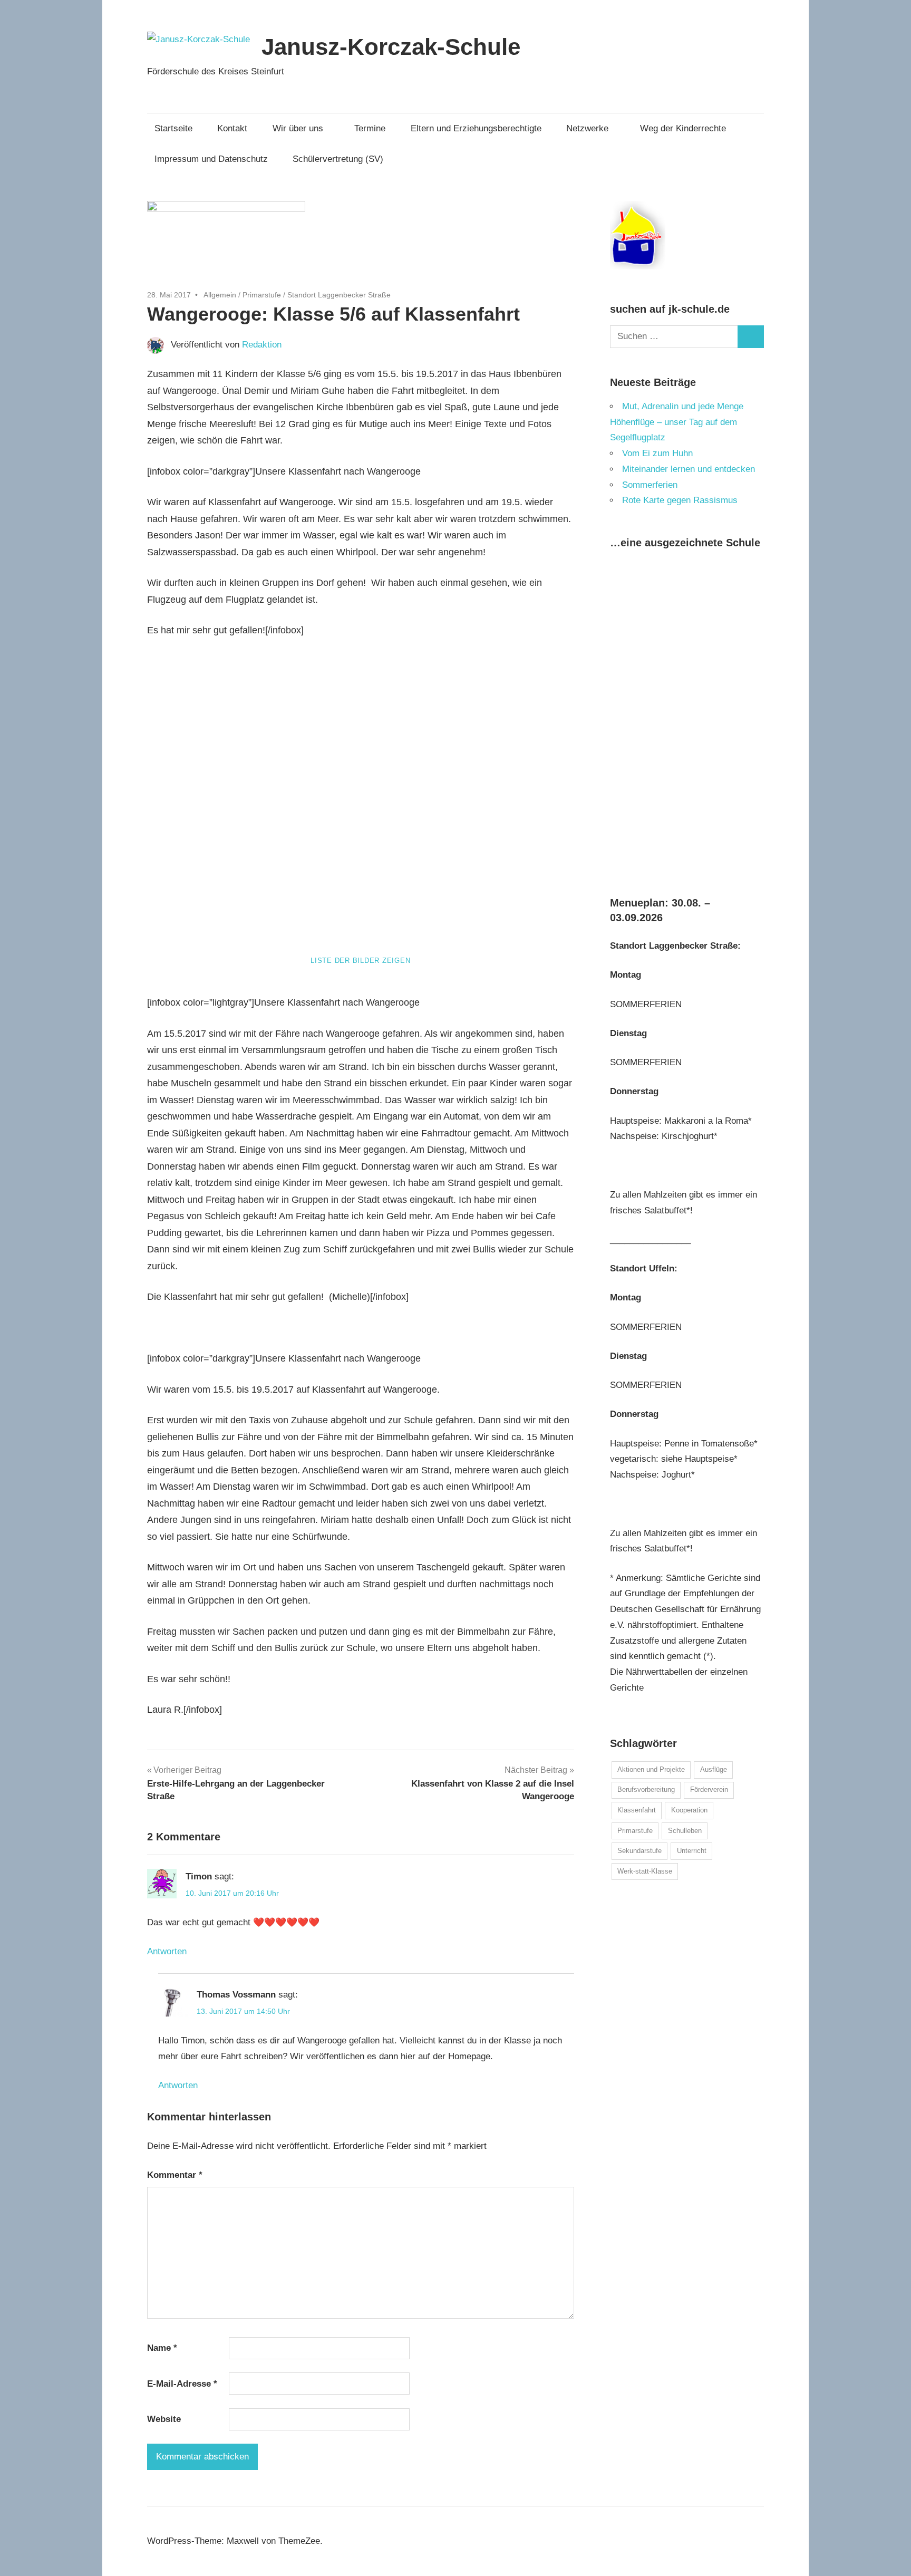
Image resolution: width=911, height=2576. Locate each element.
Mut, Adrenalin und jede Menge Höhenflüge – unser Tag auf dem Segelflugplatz (677, 422)
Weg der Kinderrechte (683, 128)
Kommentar (175, 2175)
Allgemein (220, 295)
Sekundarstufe (639, 1851)
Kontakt (232, 128)
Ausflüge (714, 1769)
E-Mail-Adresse (182, 2384)
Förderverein (709, 1789)
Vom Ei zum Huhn (657, 453)
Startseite (173, 128)
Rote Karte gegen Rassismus (680, 500)
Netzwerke (587, 128)
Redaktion (262, 345)
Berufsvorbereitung (646, 1789)
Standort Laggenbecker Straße (339, 295)
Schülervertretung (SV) (338, 159)
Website (164, 2419)
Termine (370, 128)
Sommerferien (650, 485)
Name (162, 2348)
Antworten (167, 1951)
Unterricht (692, 1851)
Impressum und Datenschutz (211, 159)
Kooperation (689, 1810)
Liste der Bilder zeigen (360, 961)
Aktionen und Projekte (651, 1769)
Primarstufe (262, 295)
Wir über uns (298, 128)
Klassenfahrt (637, 1810)
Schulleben (685, 1831)
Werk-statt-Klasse (645, 1871)
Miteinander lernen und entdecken (689, 469)
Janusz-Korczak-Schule (391, 47)
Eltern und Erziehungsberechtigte (476, 128)
